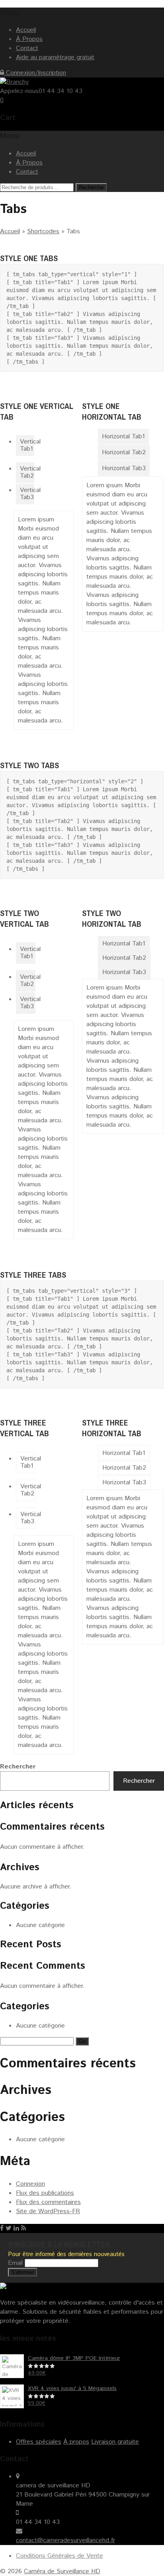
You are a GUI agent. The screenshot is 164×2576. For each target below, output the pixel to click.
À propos (76, 2442)
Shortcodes (43, 231)
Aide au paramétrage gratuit (55, 57)
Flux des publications (45, 2193)
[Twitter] (9, 2228)
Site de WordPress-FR (48, 2211)
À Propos (29, 39)
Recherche (91, 187)
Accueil (26, 30)
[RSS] (24, 2228)
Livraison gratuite (115, 2442)
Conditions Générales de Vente (60, 2556)
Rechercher (18, 1767)
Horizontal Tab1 (123, 437)
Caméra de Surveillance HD (62, 2571)
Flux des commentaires (48, 2202)
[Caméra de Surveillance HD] (14, 82)
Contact (27, 48)
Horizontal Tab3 (124, 468)
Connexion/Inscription (35, 73)
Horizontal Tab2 (124, 452)
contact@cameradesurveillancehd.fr (65, 2540)
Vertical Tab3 (27, 494)
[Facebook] (2, 2228)
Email (15, 2263)
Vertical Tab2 (27, 472)
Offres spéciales (39, 2442)
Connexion (30, 2184)
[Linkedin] (16, 2228)
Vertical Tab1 (27, 445)
